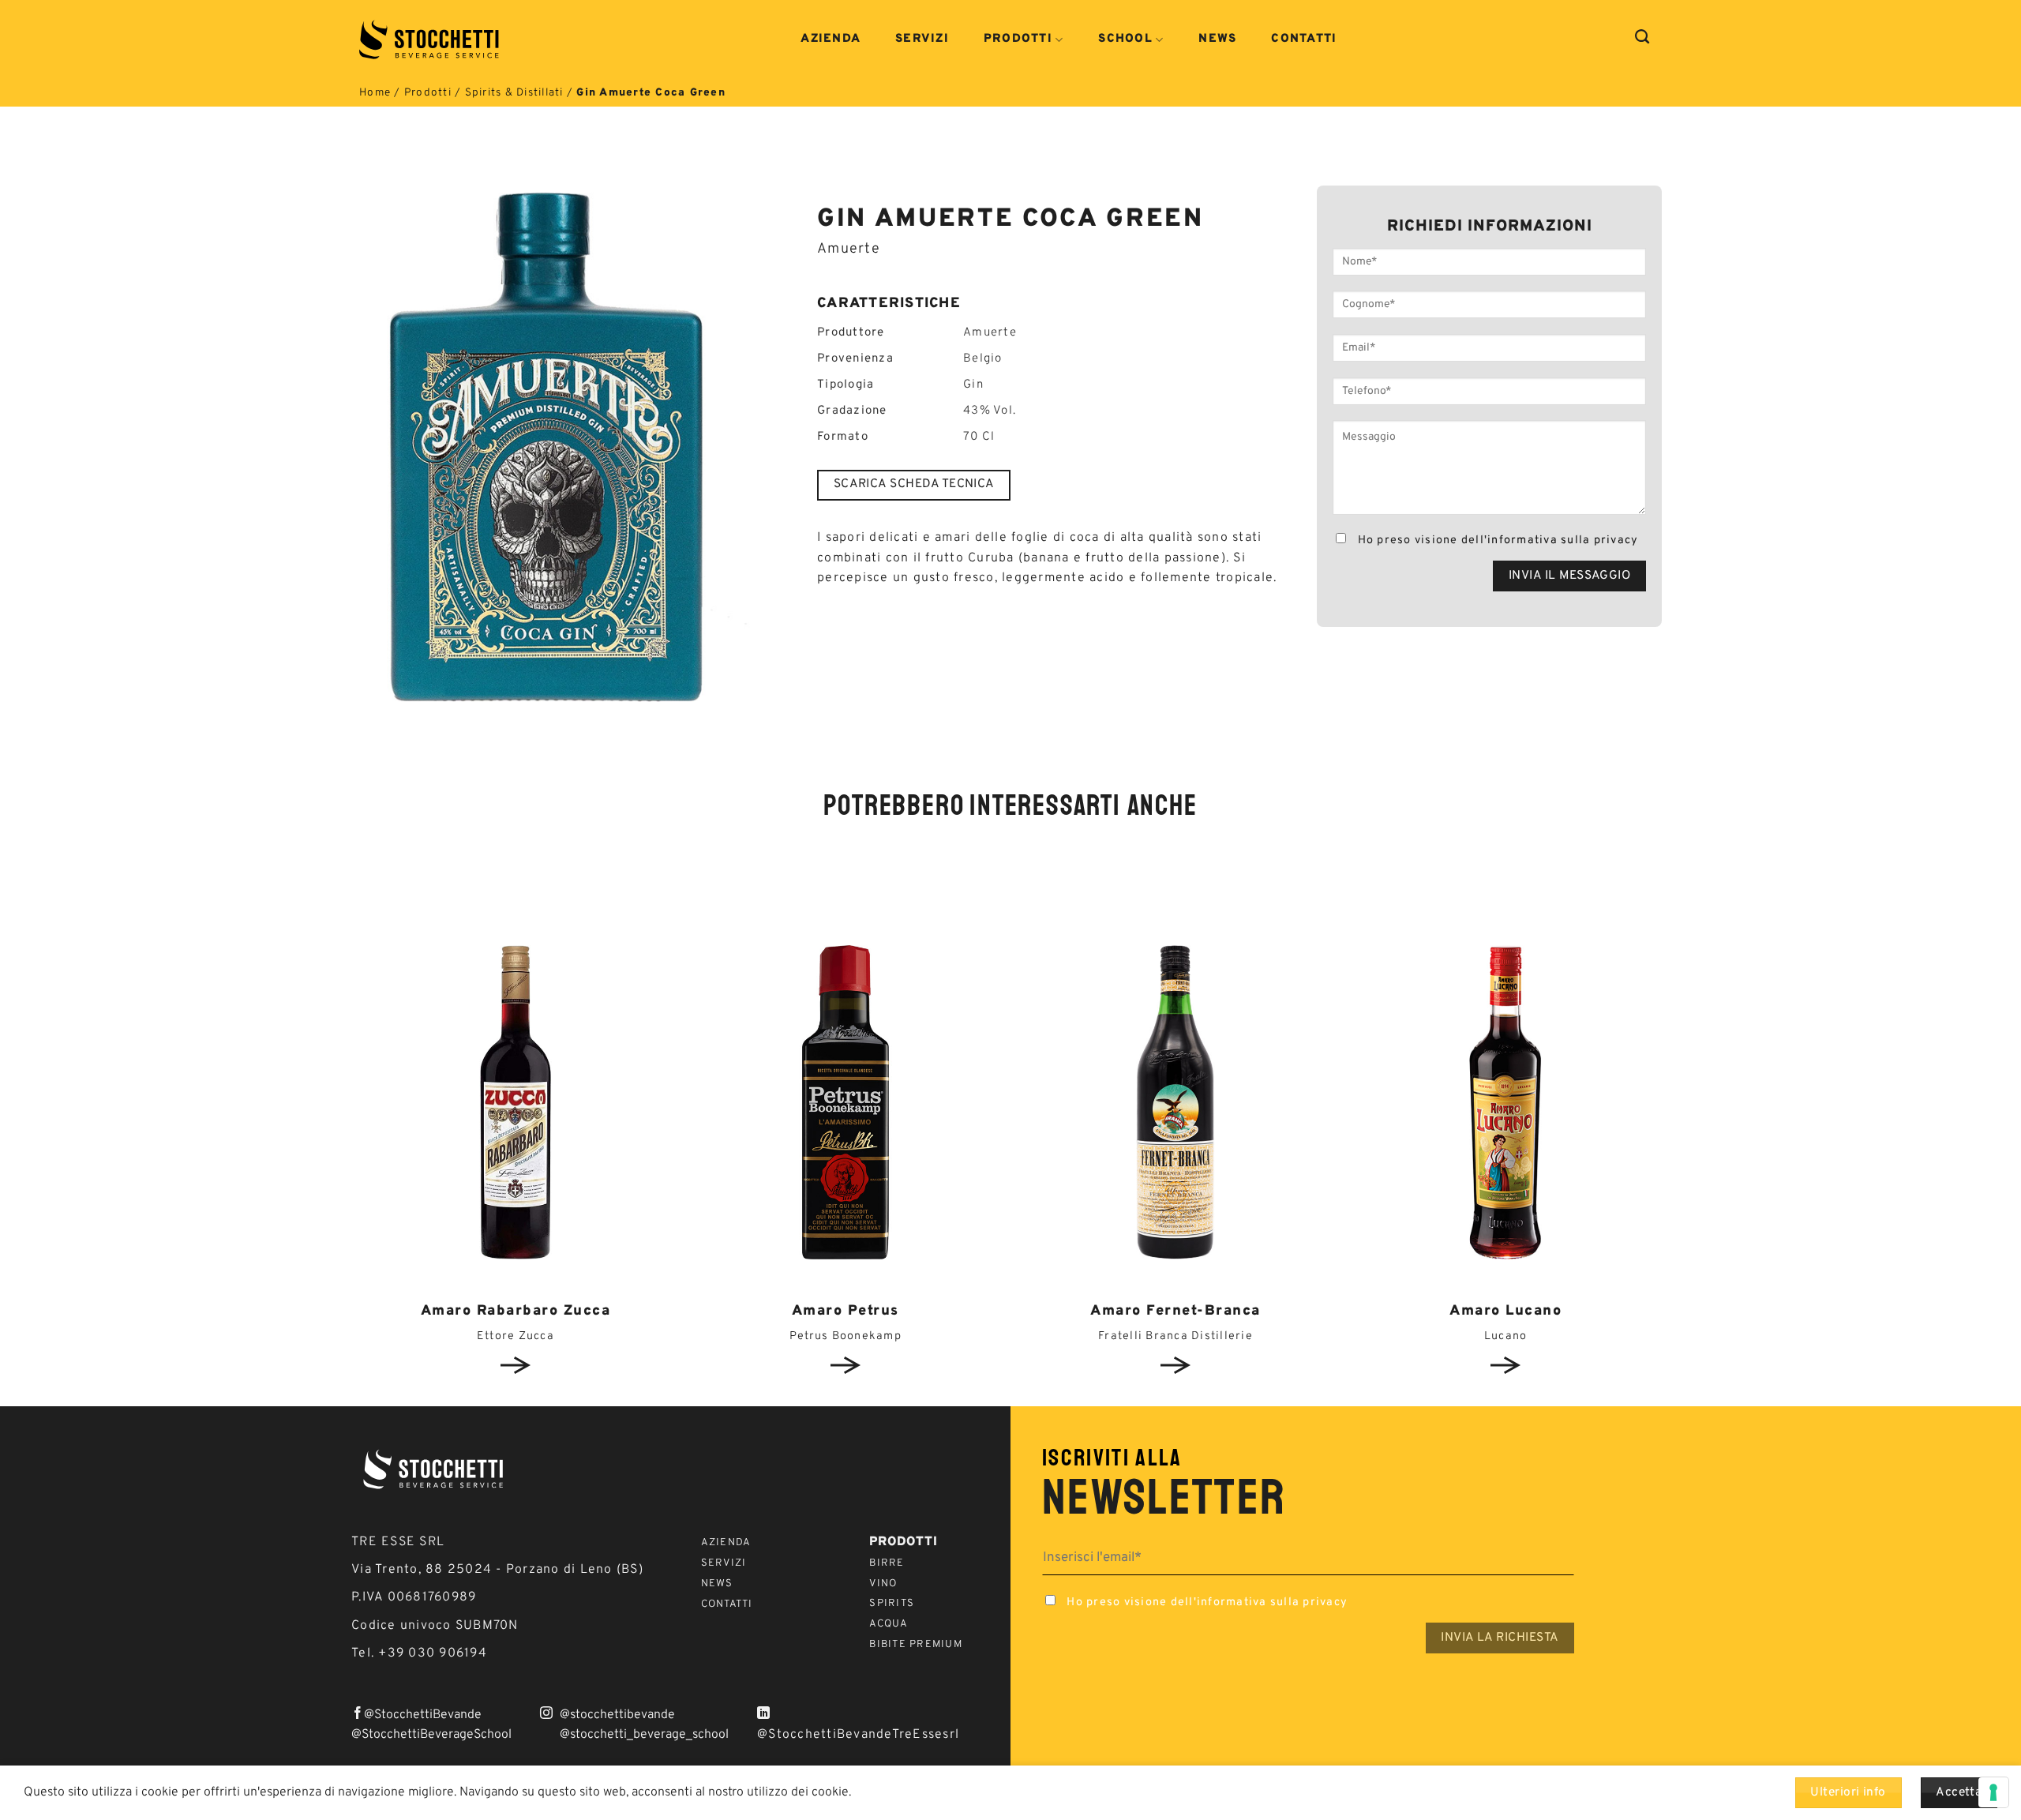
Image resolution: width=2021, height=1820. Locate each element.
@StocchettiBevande (423, 1715)
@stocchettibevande (617, 1715)
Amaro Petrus (846, 1311)
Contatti (1304, 39)
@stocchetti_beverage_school (644, 1735)
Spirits (892, 1604)
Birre (887, 1563)
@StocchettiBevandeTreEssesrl (858, 1735)
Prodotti (1018, 40)
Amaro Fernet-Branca (1175, 1311)
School (1125, 40)
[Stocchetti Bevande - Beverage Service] (431, 39)
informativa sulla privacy (1563, 540)
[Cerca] (1642, 37)
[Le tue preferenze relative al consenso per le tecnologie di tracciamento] (1993, 1792)
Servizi (922, 39)
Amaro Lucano (1505, 1311)
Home (375, 93)
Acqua (889, 1624)
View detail (516, 1365)
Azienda (831, 39)
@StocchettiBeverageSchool (431, 1735)
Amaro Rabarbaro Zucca (516, 1311)
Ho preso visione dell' (1496, 540)
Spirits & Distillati (514, 93)
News (1217, 39)
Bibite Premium (916, 1645)
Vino (883, 1584)
